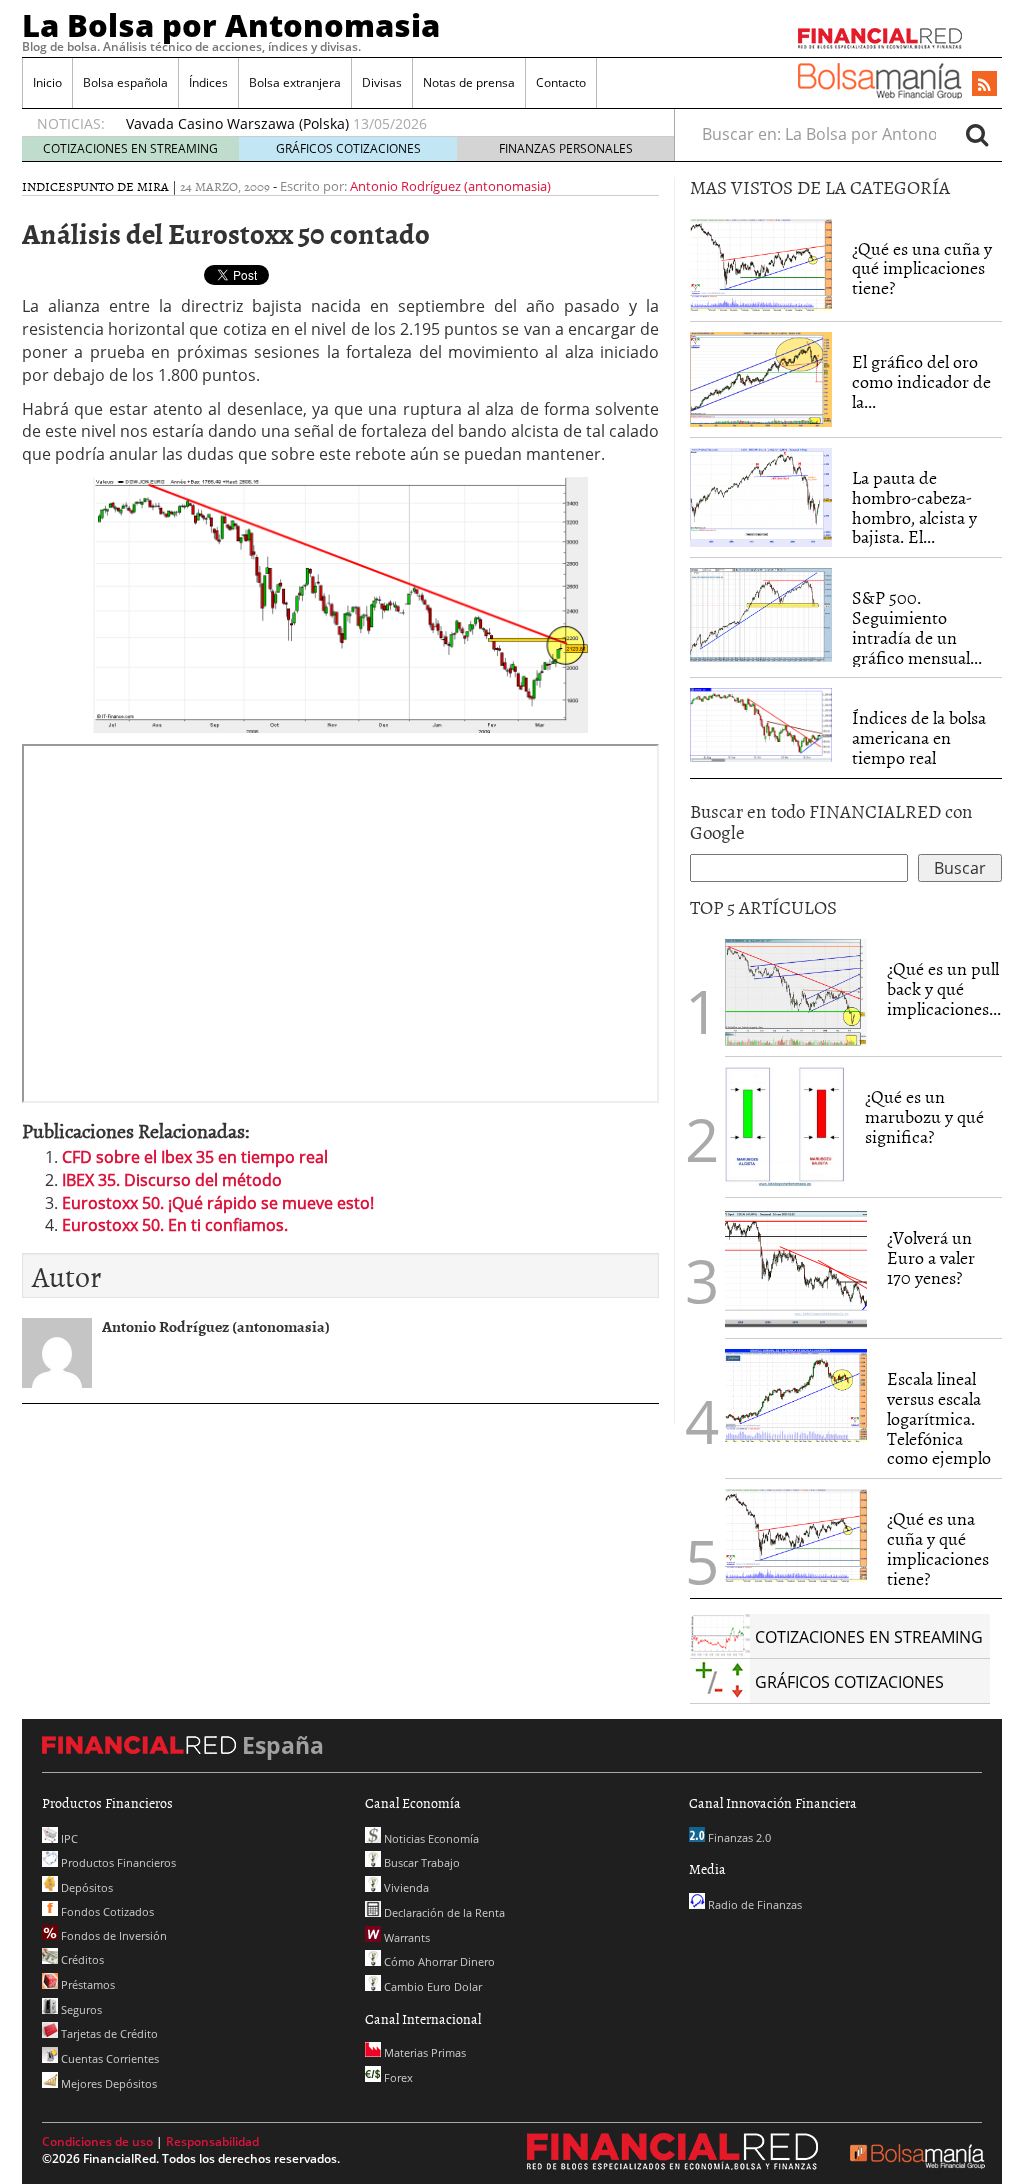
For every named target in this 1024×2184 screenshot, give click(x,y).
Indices (47, 186)
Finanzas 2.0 (738, 1837)
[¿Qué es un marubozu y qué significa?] (785, 1126)
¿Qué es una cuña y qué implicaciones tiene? (922, 268)
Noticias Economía (430, 1838)
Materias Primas (423, 2052)
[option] (381, 124)
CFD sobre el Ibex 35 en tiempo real (195, 1157)
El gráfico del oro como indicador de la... (921, 381)
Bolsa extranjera (295, 82)
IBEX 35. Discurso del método (172, 1180)
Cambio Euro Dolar (431, 1986)
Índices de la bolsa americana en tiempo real (919, 737)
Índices (208, 82)
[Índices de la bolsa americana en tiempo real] (761, 723)
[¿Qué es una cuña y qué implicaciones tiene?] (761, 263)
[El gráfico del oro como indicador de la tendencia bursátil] (761, 378)
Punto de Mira (121, 186)
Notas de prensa (469, 82)
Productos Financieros (117, 1862)
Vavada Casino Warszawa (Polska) (237, 123)
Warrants (405, 1937)
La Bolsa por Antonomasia (231, 25)
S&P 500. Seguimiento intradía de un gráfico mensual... (917, 627)
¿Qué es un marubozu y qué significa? (924, 1116)
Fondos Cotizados (106, 1911)
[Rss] (984, 85)
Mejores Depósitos (107, 2083)
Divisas (382, 82)
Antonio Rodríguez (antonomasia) (450, 186)
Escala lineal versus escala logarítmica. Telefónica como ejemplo (939, 1418)
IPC (68, 1838)
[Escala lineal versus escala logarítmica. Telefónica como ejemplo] (796, 1394)
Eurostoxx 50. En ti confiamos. (175, 1225)
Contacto (561, 82)
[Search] (977, 134)
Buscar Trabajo (420, 1862)
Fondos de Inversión (112, 1935)
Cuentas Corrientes (108, 2058)
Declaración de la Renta (443, 1912)
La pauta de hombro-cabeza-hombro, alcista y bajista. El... (914, 507)
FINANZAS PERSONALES (566, 148)
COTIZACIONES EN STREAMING (130, 148)
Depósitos (85, 1887)
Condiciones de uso (97, 2141)
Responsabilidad (212, 2141)
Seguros (80, 2009)
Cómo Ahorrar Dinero (438, 1961)
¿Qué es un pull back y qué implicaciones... (944, 988)
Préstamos (86, 1984)
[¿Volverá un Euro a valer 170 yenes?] (796, 1267)
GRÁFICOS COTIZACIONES (348, 148)
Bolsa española (125, 82)
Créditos (81, 1959)
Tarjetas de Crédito (108, 2033)
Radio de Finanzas (753, 1904)
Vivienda (405, 1887)
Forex (397, 2077)
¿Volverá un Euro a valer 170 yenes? (931, 1257)
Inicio (47, 82)
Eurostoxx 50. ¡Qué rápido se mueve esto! (218, 1203)
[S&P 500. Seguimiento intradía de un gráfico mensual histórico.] (761, 613)
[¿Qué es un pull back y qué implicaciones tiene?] (796, 991)
